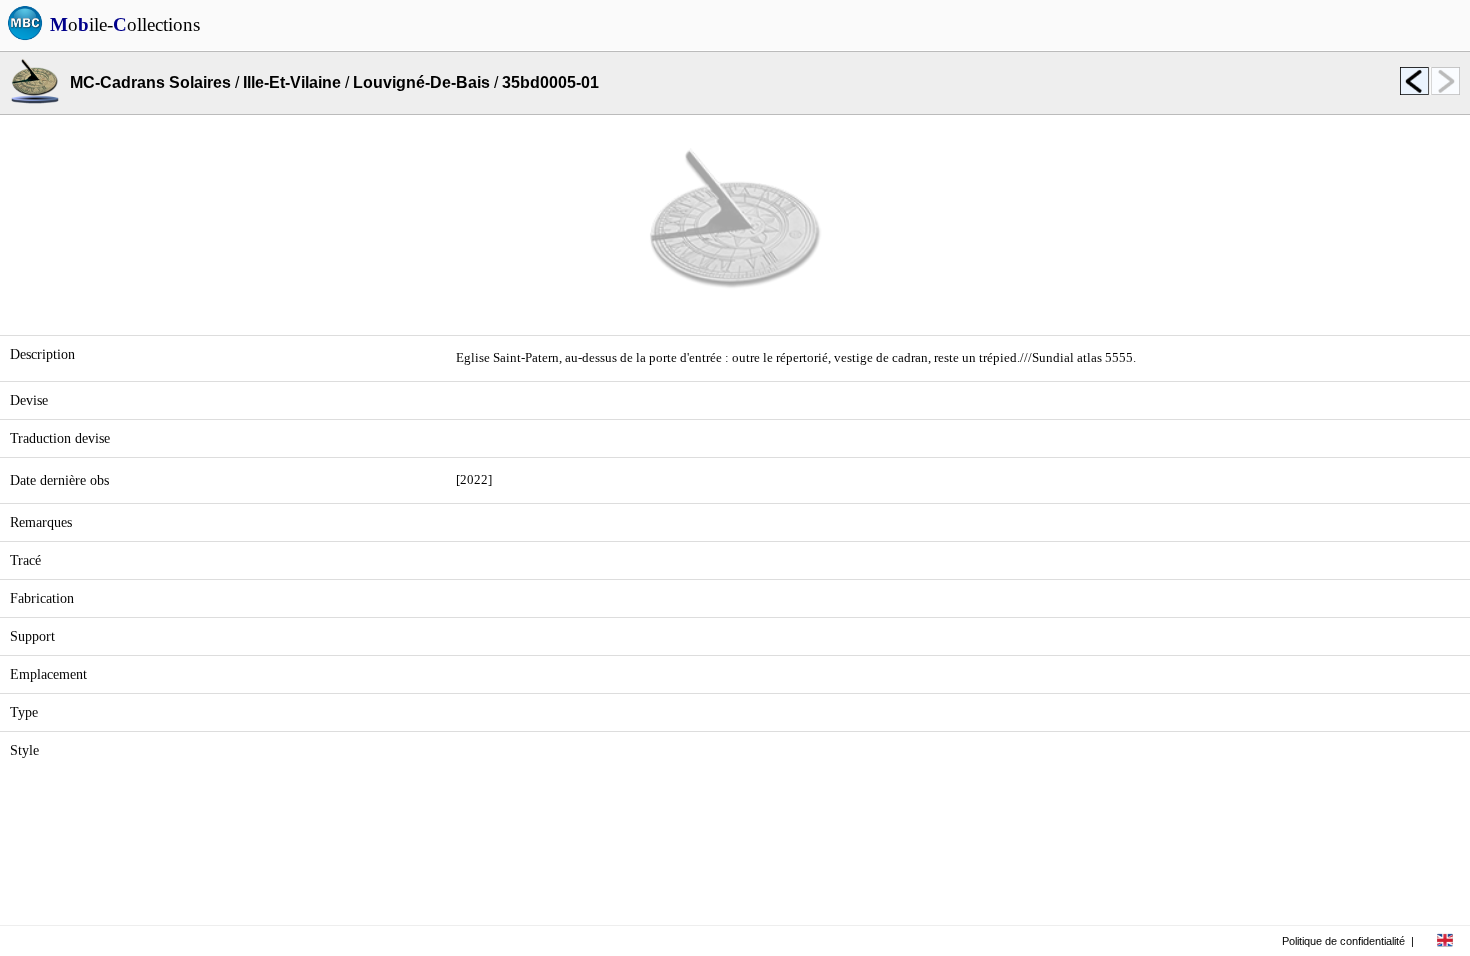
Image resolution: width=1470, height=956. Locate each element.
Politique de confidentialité (1343, 941)
